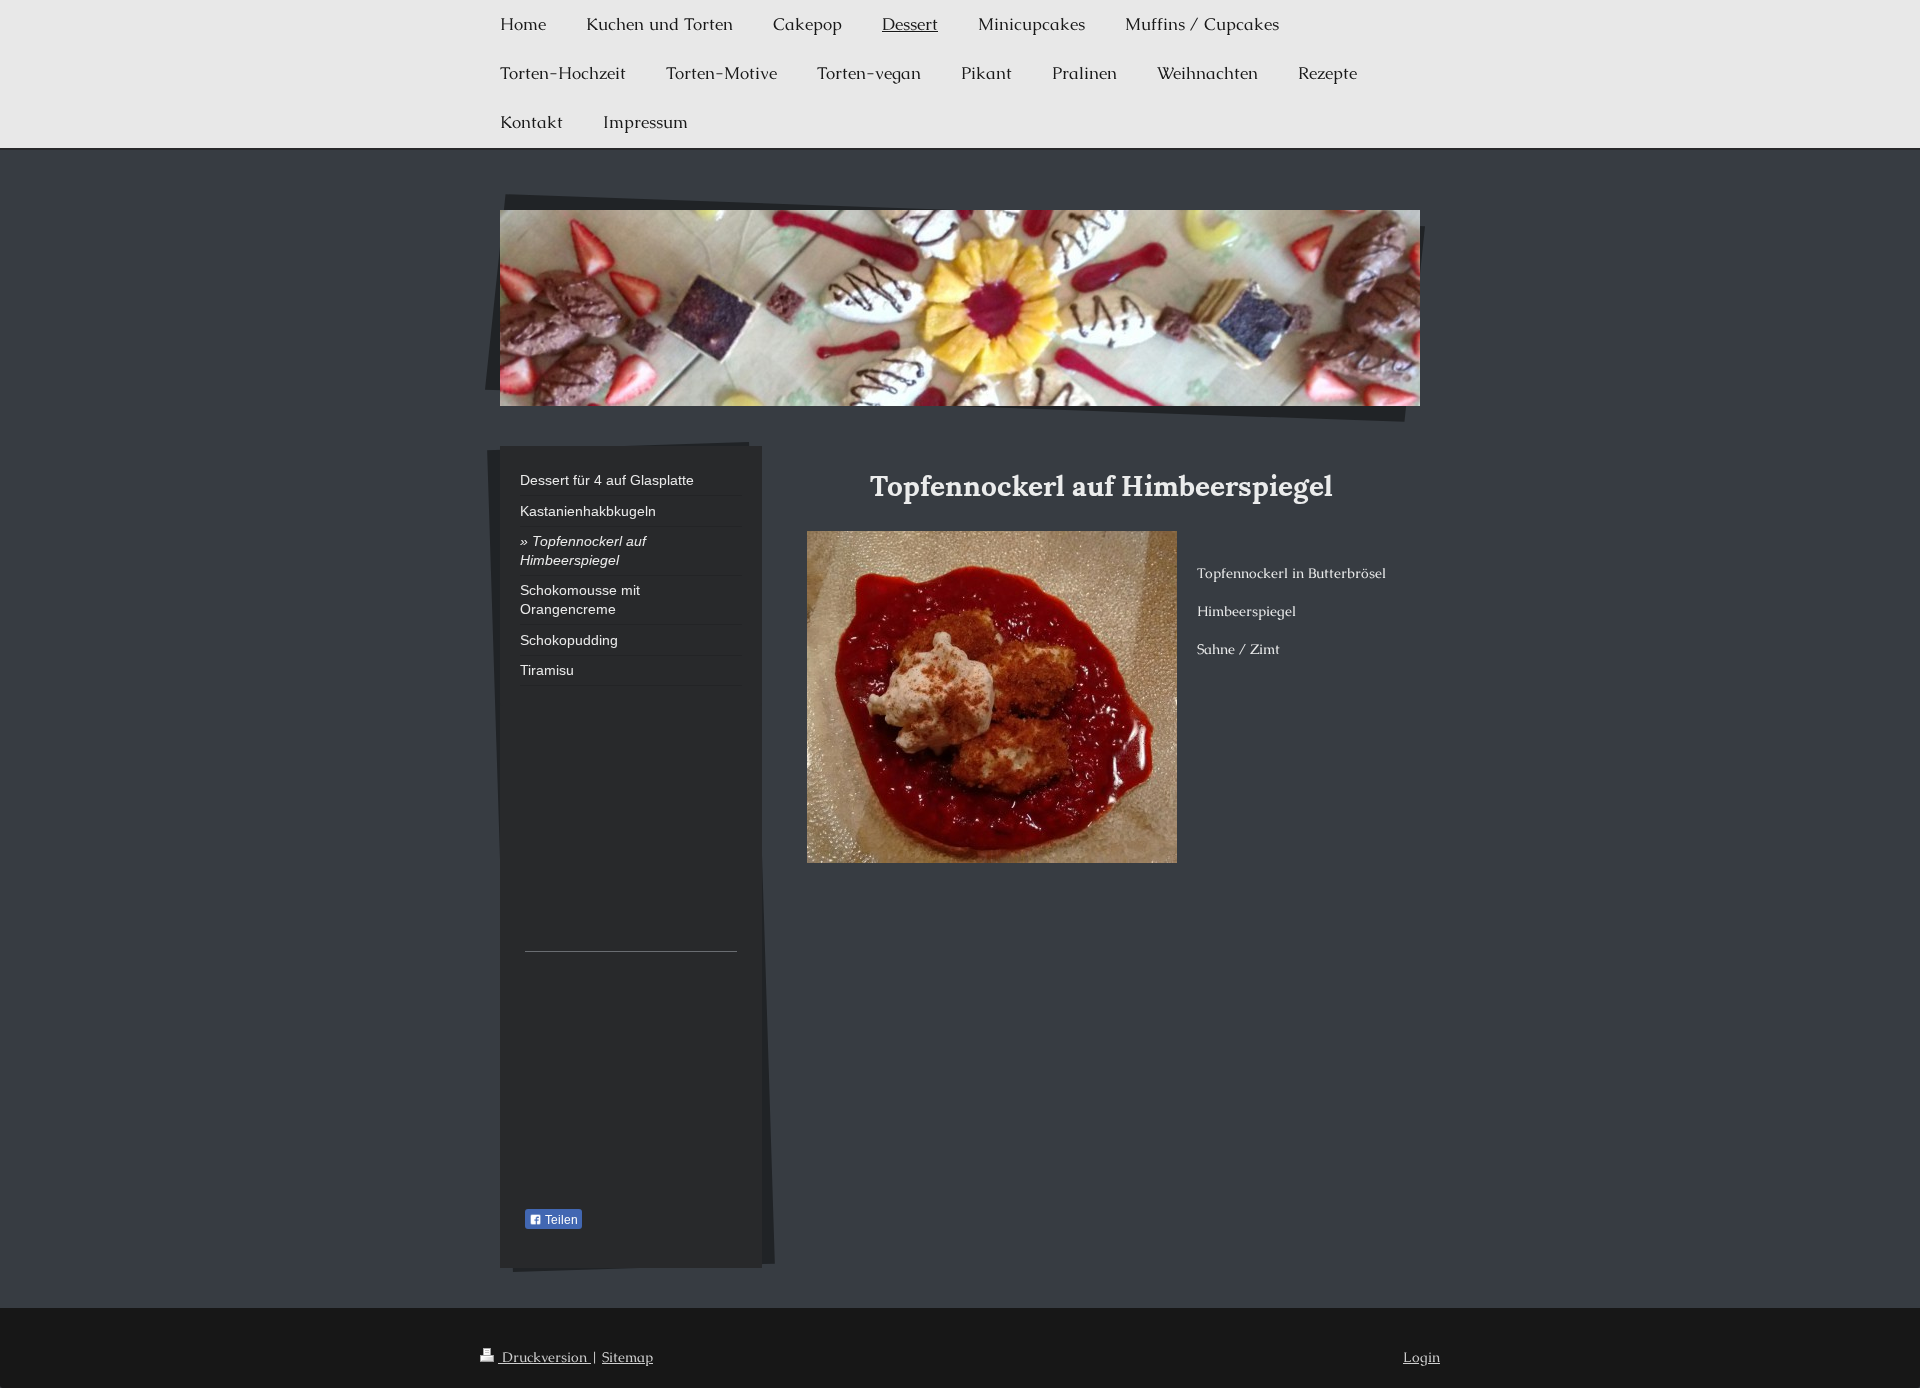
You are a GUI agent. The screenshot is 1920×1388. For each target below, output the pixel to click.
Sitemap (627, 1357)
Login (1421, 1357)
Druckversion (544, 1357)
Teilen (560, 1220)
